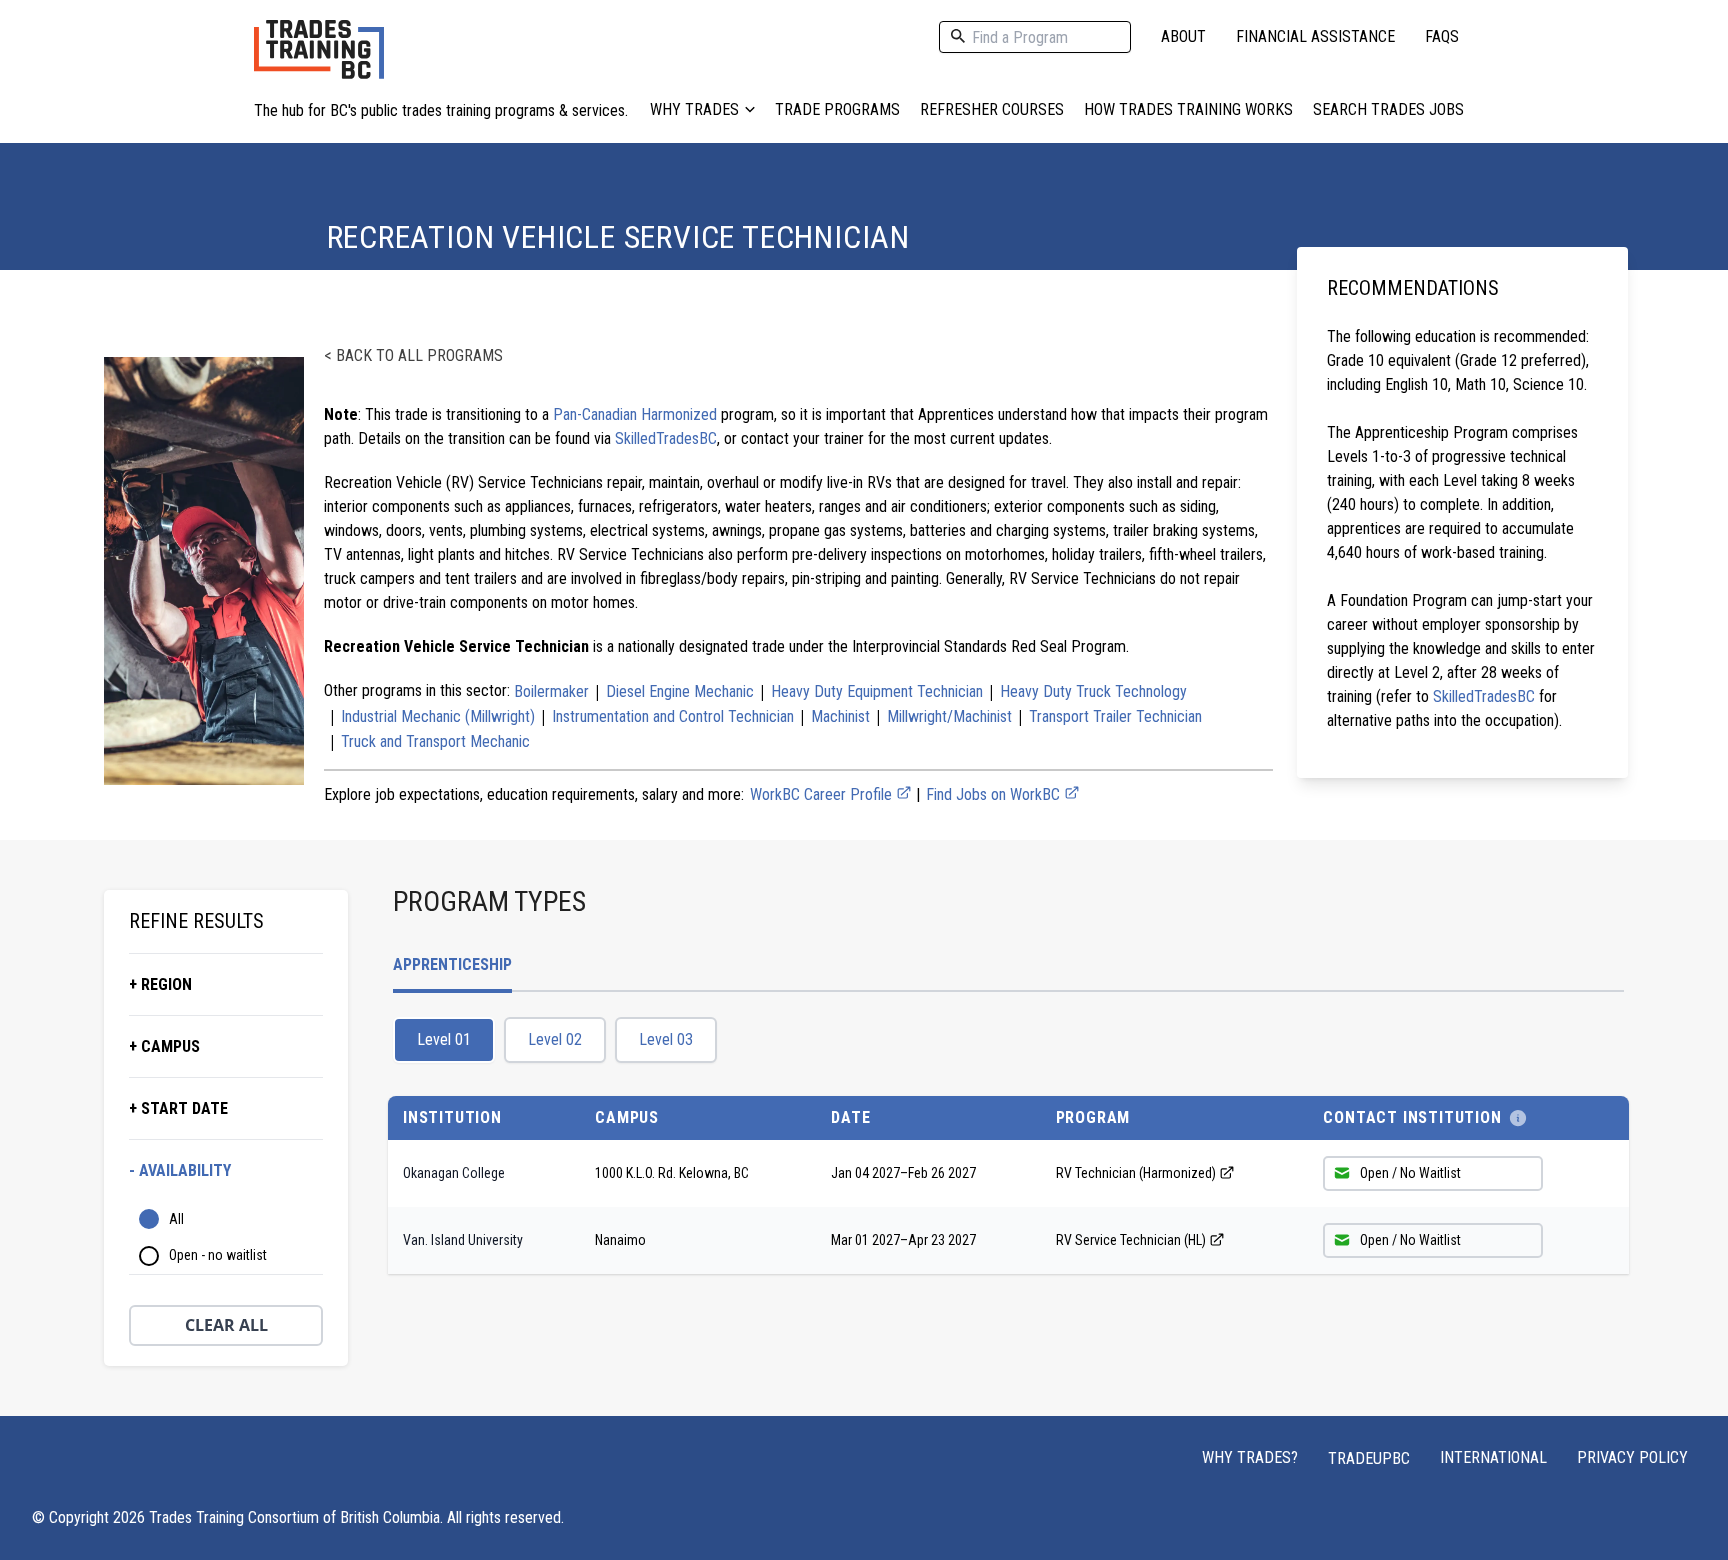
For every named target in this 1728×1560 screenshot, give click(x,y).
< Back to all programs (413, 355)
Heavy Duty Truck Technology (1093, 691)
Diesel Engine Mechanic (680, 691)
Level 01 (444, 1039)
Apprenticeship (452, 964)
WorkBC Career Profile (823, 794)
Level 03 (666, 1039)
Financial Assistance (1315, 36)
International (1493, 1457)
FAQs (1442, 36)
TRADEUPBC (1369, 1458)
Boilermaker (551, 691)
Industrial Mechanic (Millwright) (438, 716)
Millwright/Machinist (949, 716)
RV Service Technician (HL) (1131, 1240)
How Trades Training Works (1188, 109)
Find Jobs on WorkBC (995, 794)
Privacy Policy (1632, 1457)
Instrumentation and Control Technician (673, 716)
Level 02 (555, 1039)
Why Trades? (1250, 1457)
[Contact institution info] (1518, 1118)
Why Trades (694, 109)
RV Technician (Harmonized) (1136, 1173)
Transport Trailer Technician (1115, 716)
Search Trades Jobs (1388, 109)
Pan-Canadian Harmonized (635, 414)
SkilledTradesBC (666, 438)
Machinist (840, 716)
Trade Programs (837, 109)
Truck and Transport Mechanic (435, 741)
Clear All (226, 1325)
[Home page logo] (319, 59)
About (1183, 36)
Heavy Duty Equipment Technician (877, 691)
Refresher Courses (992, 109)
